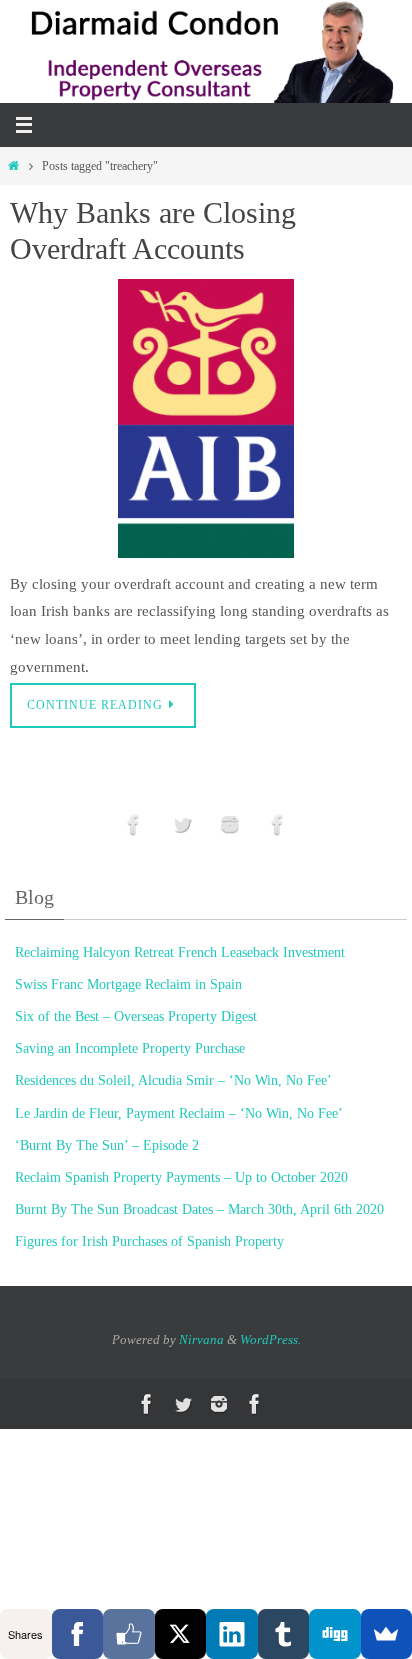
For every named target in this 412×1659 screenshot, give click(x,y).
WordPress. (270, 1339)
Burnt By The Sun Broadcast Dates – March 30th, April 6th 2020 (199, 1209)
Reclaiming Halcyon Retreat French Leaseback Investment (180, 952)
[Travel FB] (278, 824)
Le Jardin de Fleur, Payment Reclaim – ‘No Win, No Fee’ (179, 1113)
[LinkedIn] (232, 1634)
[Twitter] (182, 824)
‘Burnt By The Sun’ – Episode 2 (107, 1145)
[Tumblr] (284, 1634)
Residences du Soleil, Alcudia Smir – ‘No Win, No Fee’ (173, 1080)
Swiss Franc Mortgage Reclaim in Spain (128, 984)
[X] (181, 1634)
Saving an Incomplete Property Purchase (130, 1048)
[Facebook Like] (129, 1634)
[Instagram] (230, 824)
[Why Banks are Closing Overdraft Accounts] (206, 418)
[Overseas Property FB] (134, 824)
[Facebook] (78, 1634)
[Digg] (335, 1634)
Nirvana (201, 1339)
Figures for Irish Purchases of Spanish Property (149, 1241)
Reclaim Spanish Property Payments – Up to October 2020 (181, 1177)
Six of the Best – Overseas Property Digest (136, 1016)
